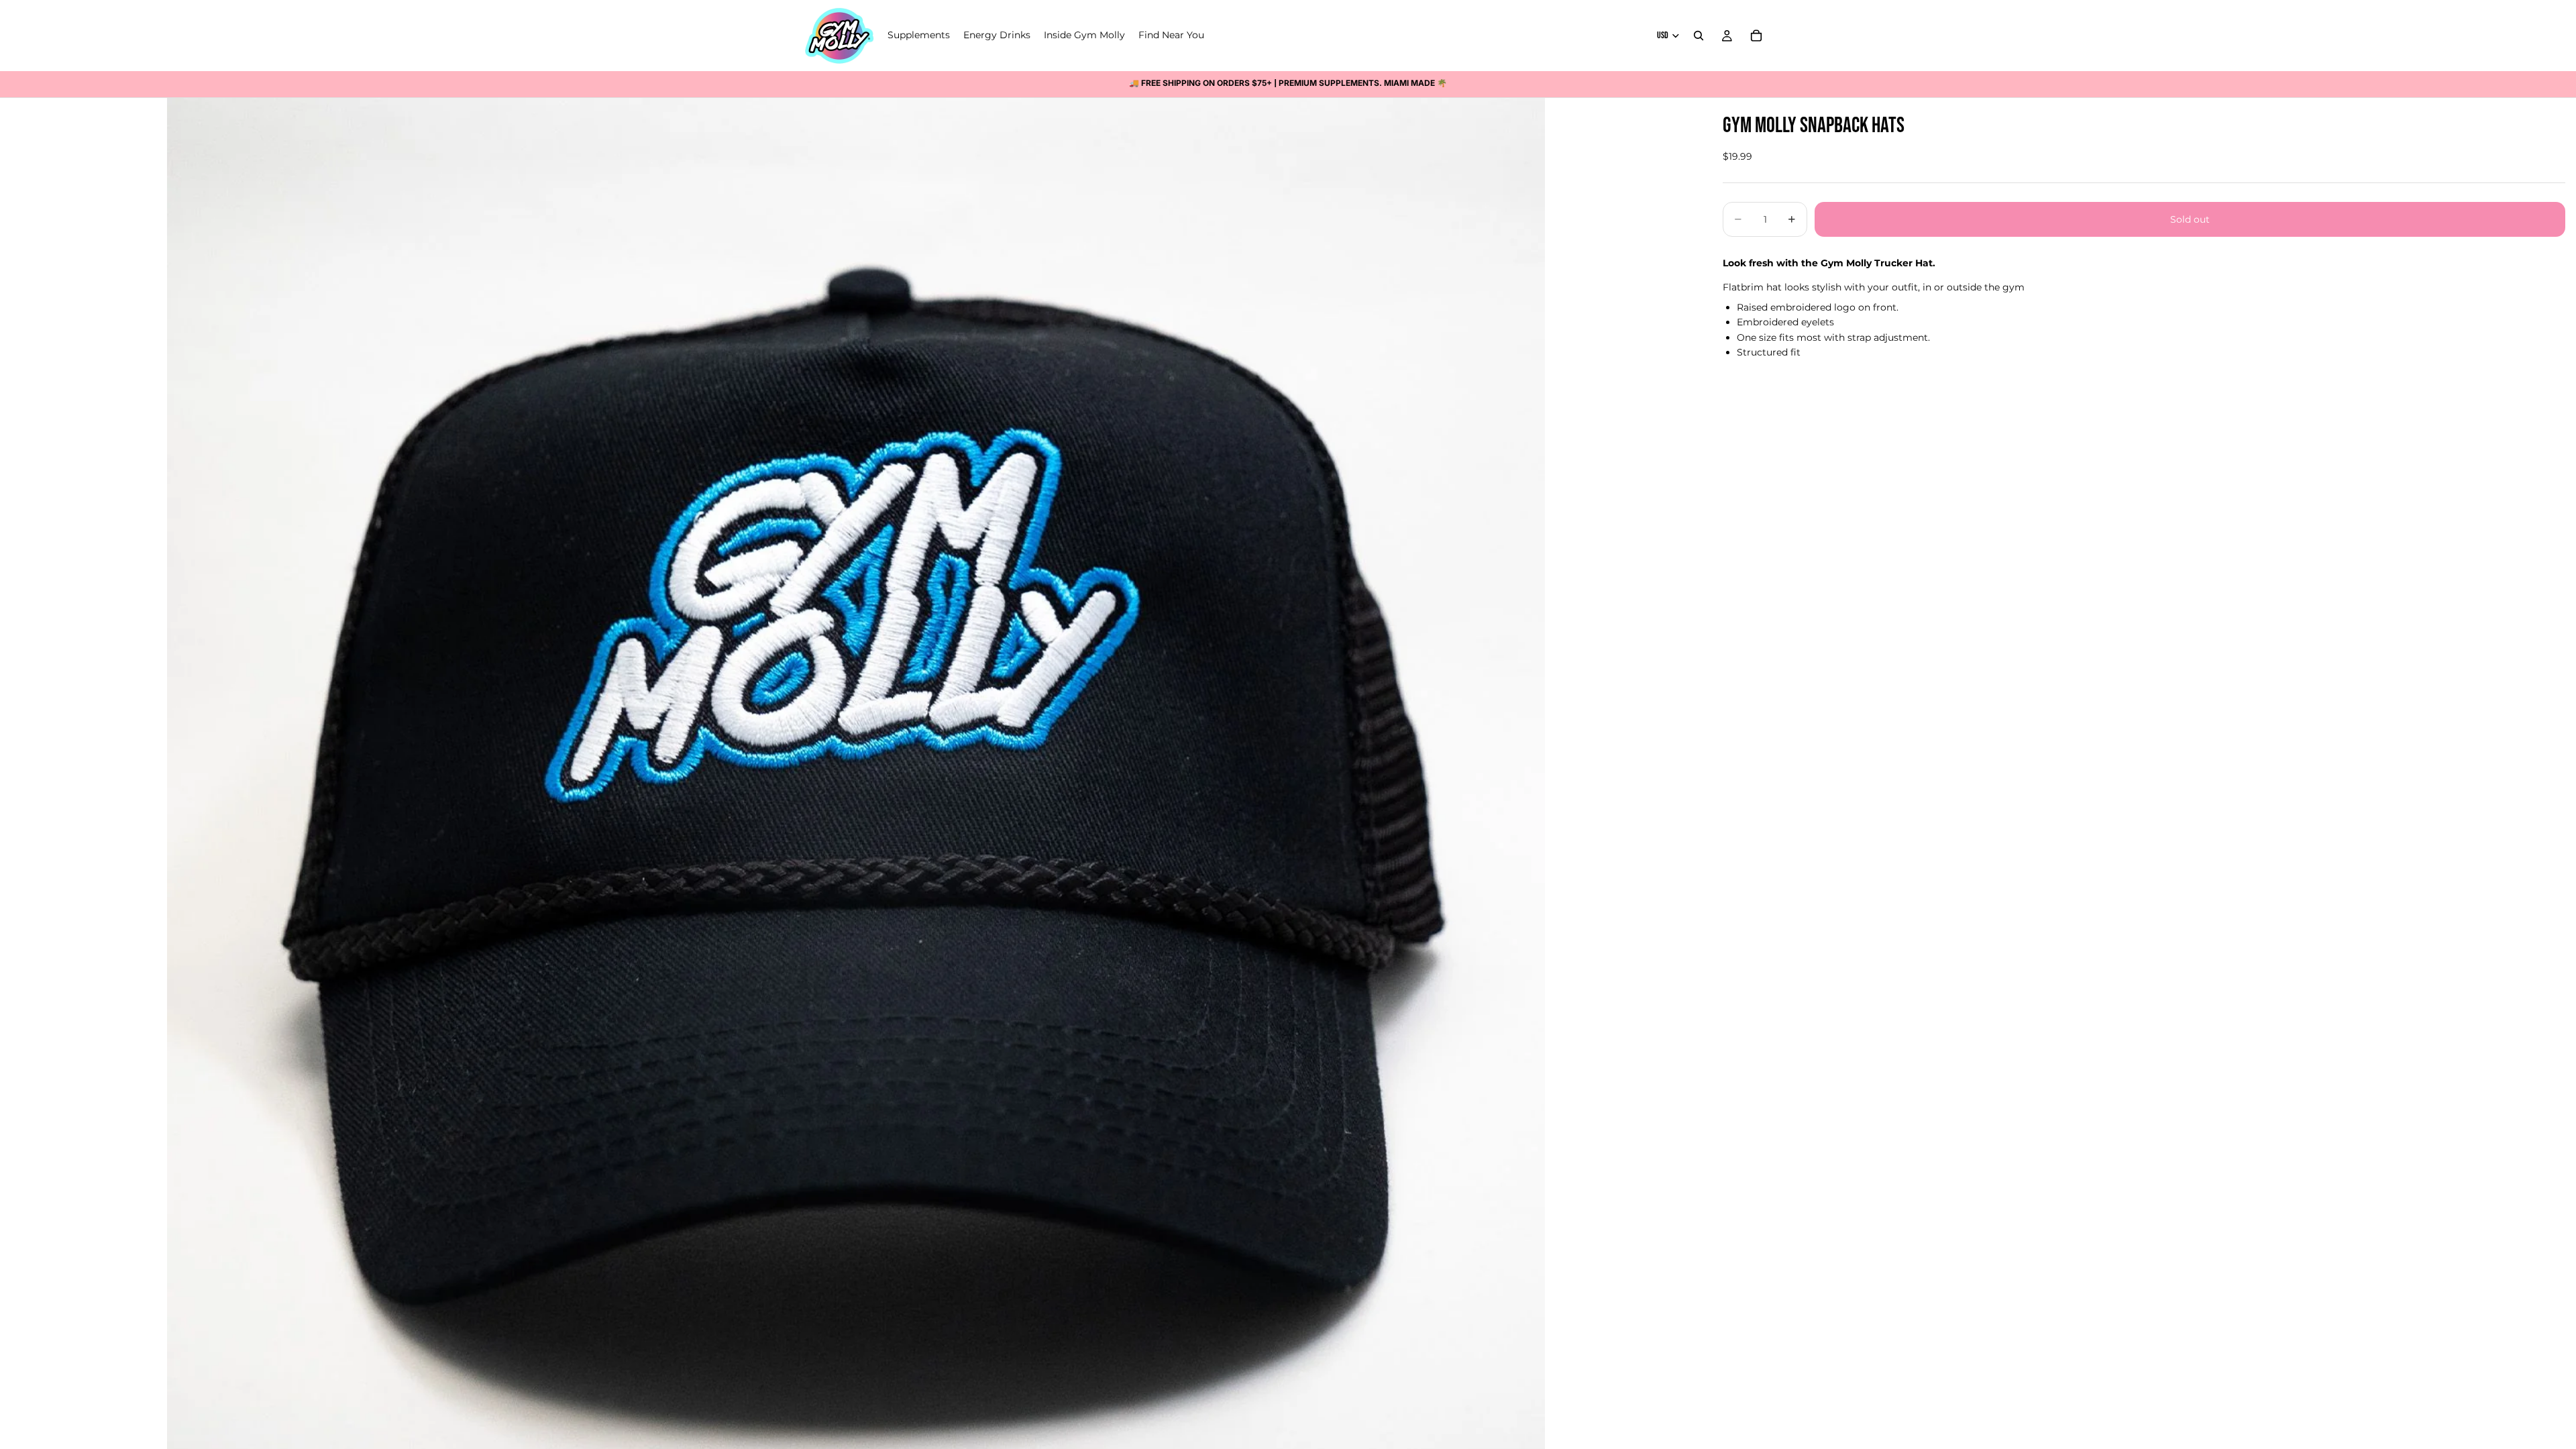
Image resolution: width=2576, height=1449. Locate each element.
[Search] (1699, 36)
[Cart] (1756, 36)
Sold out (2190, 219)
